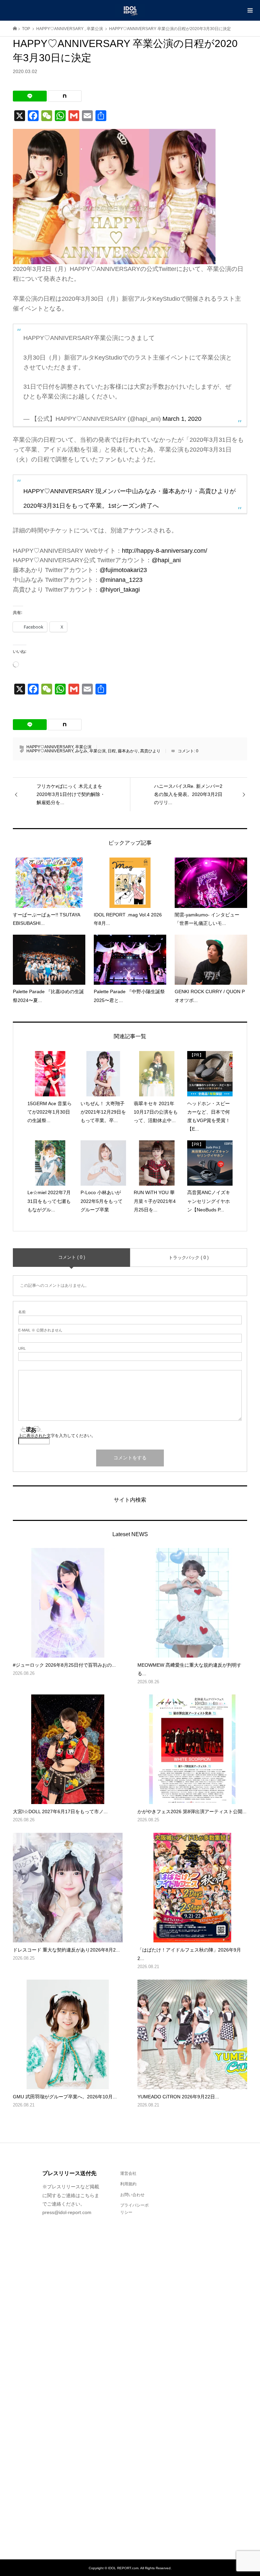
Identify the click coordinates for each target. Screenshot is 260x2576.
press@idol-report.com (67, 2212)
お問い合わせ (132, 2195)
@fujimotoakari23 (123, 570)
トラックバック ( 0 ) (189, 1258)
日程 (112, 751)
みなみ (81, 751)
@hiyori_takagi (120, 590)
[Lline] (30, 96)
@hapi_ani (166, 560)
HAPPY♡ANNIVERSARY (50, 747)
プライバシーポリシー (134, 2209)
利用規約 (128, 2184)
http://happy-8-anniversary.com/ (165, 551)
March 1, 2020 (182, 419)
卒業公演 (83, 747)
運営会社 (128, 2173)
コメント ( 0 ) (72, 1257)
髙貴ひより (150, 751)
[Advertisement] (189, 2352)
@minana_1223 (121, 580)
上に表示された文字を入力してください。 (57, 1436)
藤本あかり (128, 751)
